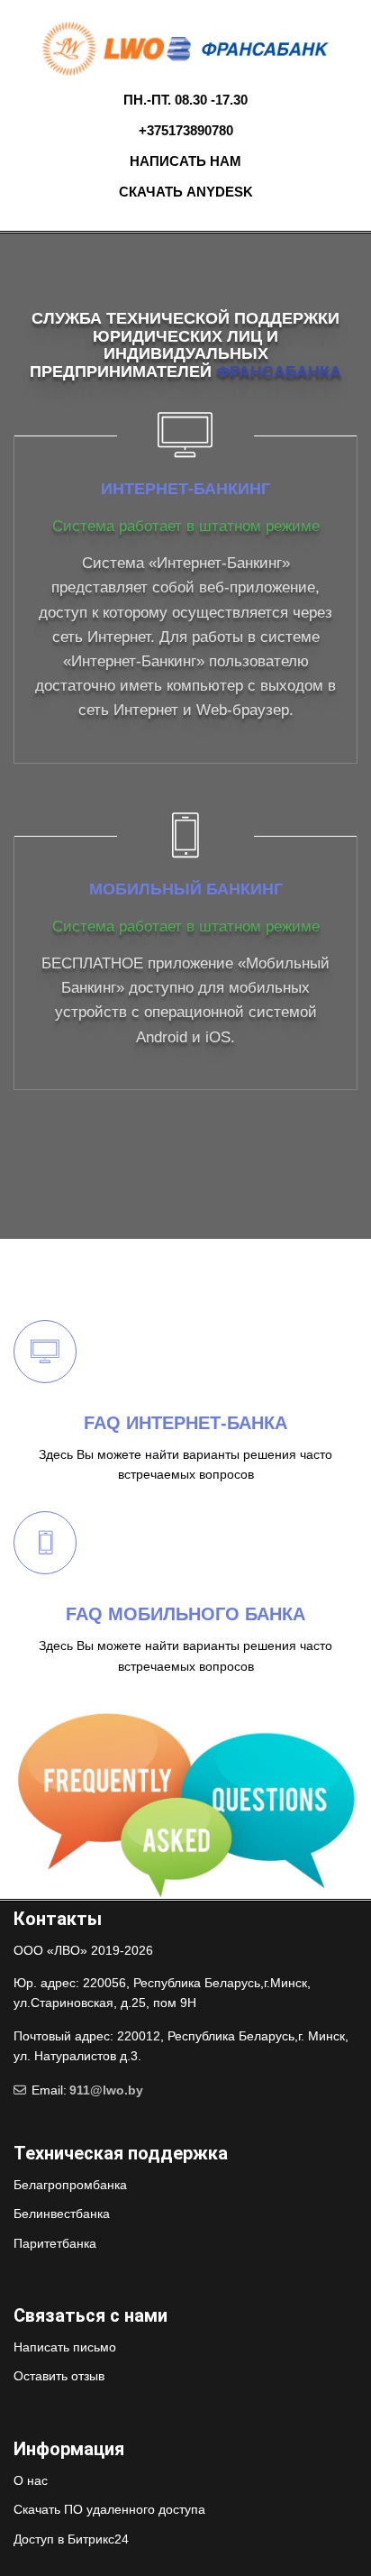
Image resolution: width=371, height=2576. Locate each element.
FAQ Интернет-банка (185, 1423)
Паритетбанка (55, 2243)
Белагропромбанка (70, 2185)
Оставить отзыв (59, 2376)
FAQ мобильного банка (185, 1614)
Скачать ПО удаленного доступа (109, 2509)
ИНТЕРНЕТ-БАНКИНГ (185, 489)
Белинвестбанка (62, 2214)
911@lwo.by (106, 2090)
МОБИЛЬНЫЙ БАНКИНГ (186, 889)
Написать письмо (65, 2347)
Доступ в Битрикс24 (71, 2539)
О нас (31, 2480)
